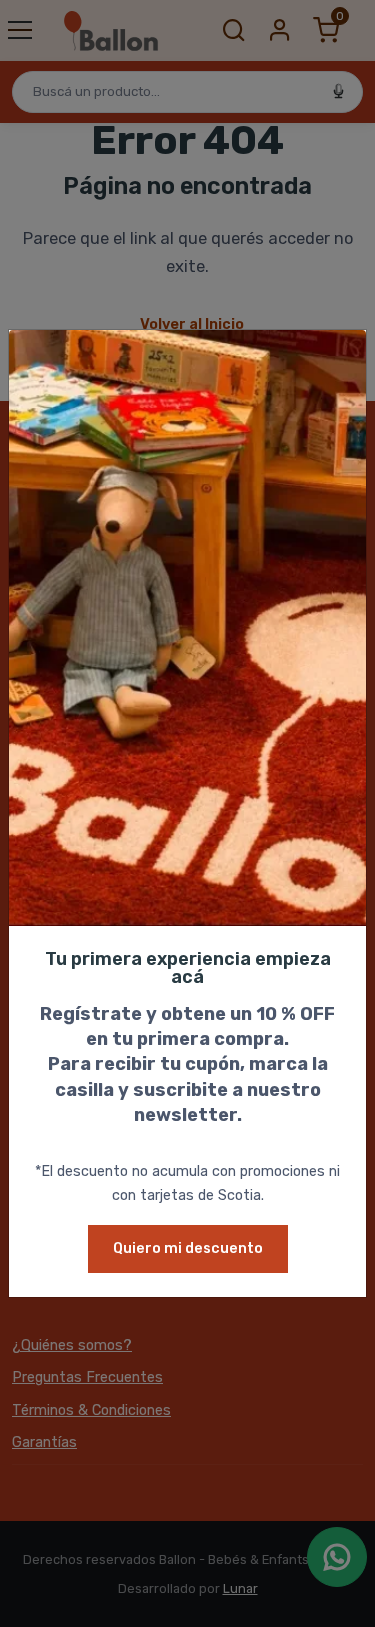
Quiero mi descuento (188, 1248)
